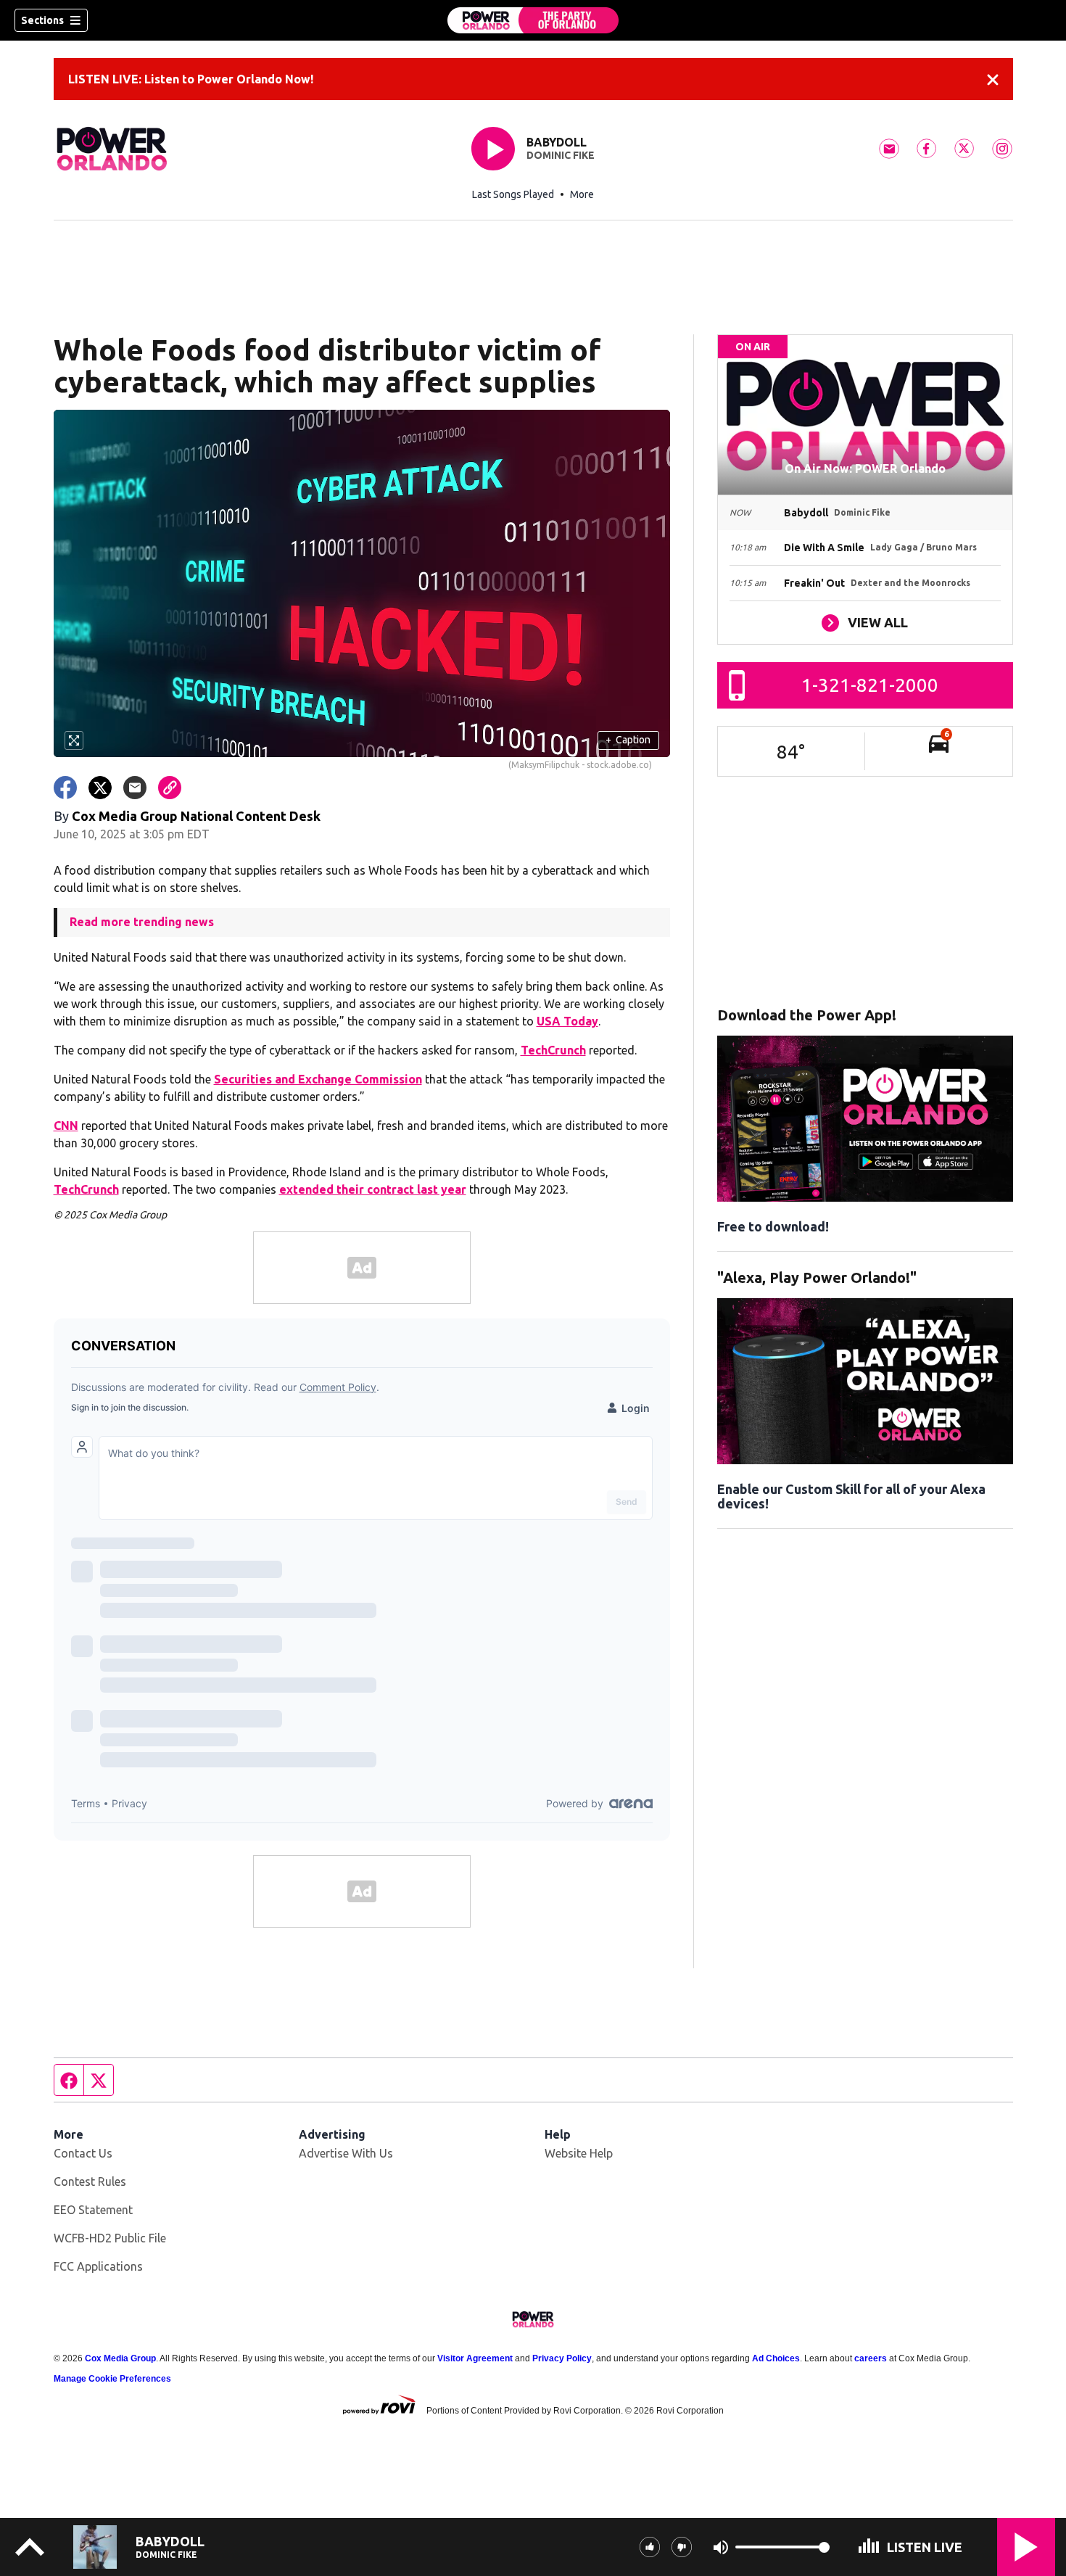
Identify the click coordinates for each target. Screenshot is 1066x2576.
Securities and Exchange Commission (318, 1079)
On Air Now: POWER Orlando (865, 468)
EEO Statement (93, 2210)
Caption (628, 740)
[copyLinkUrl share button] (170, 788)
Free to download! (773, 1226)
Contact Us (83, 2153)
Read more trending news (142, 922)
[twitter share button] (100, 788)
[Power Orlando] (533, 20)
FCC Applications (98, 2266)
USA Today (567, 1021)
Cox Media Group (120, 2358)
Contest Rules (90, 2181)
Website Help (579, 2153)
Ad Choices (776, 2358)
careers (871, 2358)
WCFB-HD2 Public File (110, 2238)
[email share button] (135, 788)
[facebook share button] (65, 788)
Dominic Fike (561, 155)
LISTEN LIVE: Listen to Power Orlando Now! (191, 79)
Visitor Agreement (475, 2358)
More (582, 194)
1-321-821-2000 (870, 685)
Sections (42, 20)
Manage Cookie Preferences (112, 2379)
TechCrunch (553, 1050)
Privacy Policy (562, 2358)
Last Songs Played (513, 194)
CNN (66, 1126)
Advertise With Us (346, 2153)
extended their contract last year (373, 1189)
